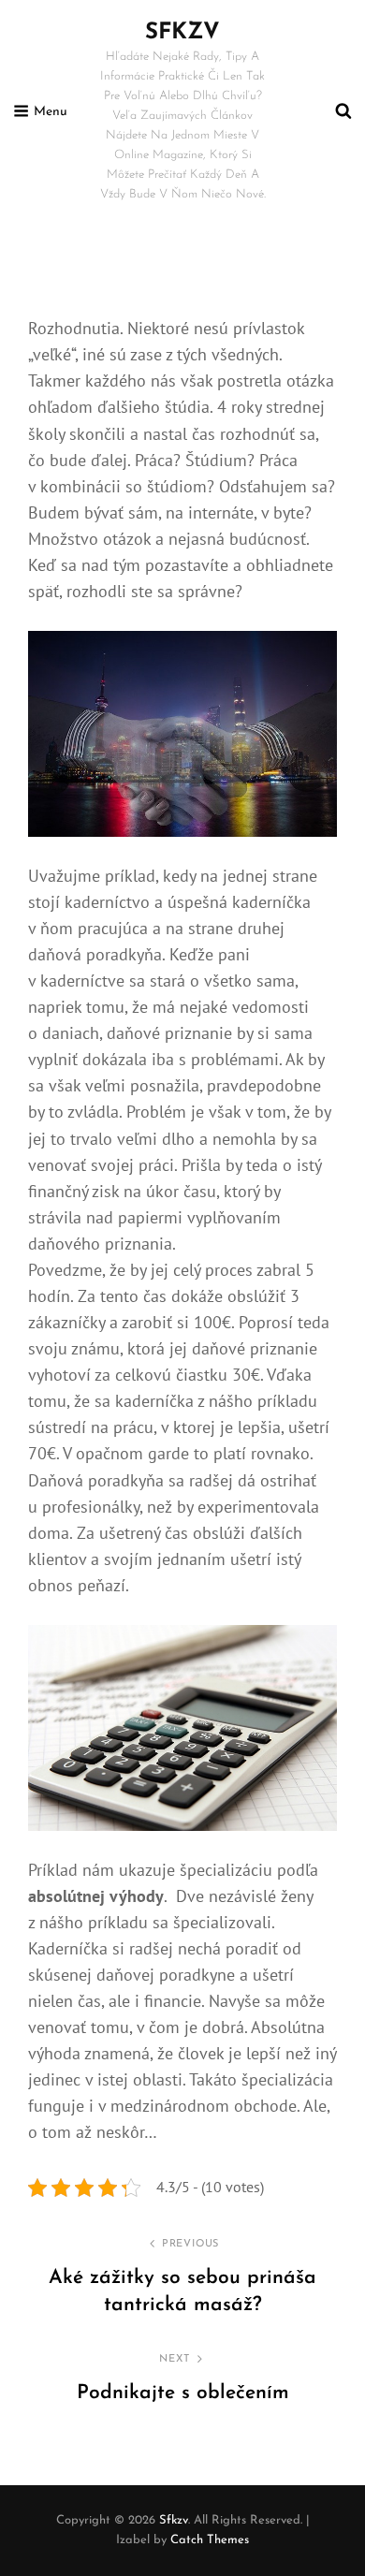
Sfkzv (182, 33)
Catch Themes (210, 2540)
